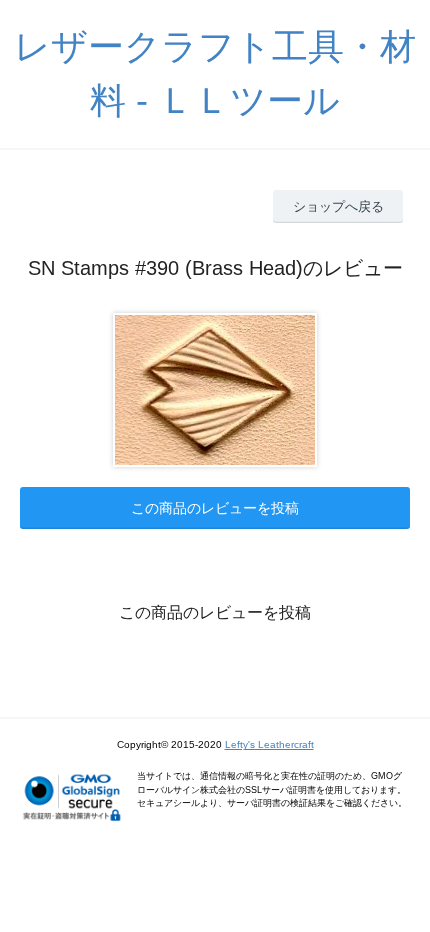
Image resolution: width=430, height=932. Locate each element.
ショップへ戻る (338, 206)
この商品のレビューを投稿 (215, 508)
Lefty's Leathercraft (269, 744)
